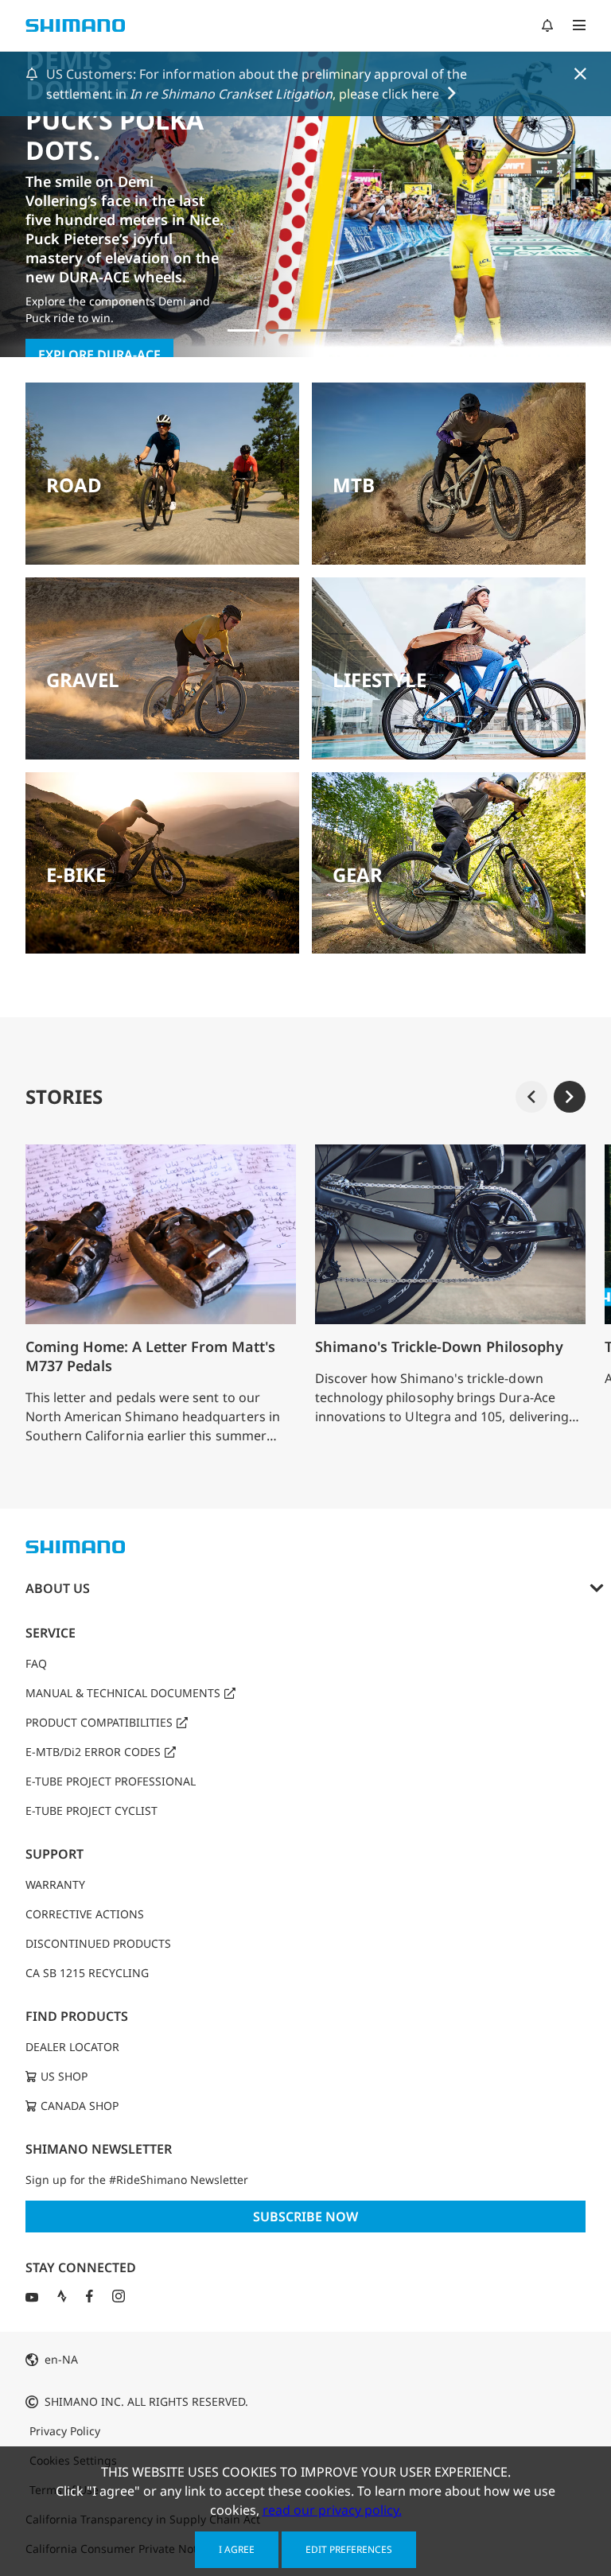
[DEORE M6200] (368, 330)
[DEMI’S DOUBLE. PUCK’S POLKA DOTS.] (243, 330)
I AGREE (237, 2549)
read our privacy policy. (332, 2510)
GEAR (358, 874)
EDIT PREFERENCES (349, 2549)
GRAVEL (83, 680)
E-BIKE (76, 874)
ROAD (74, 485)
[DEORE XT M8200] (326, 330)
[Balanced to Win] (285, 330)
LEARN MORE (79, 289)
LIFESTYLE (379, 680)
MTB (354, 485)
